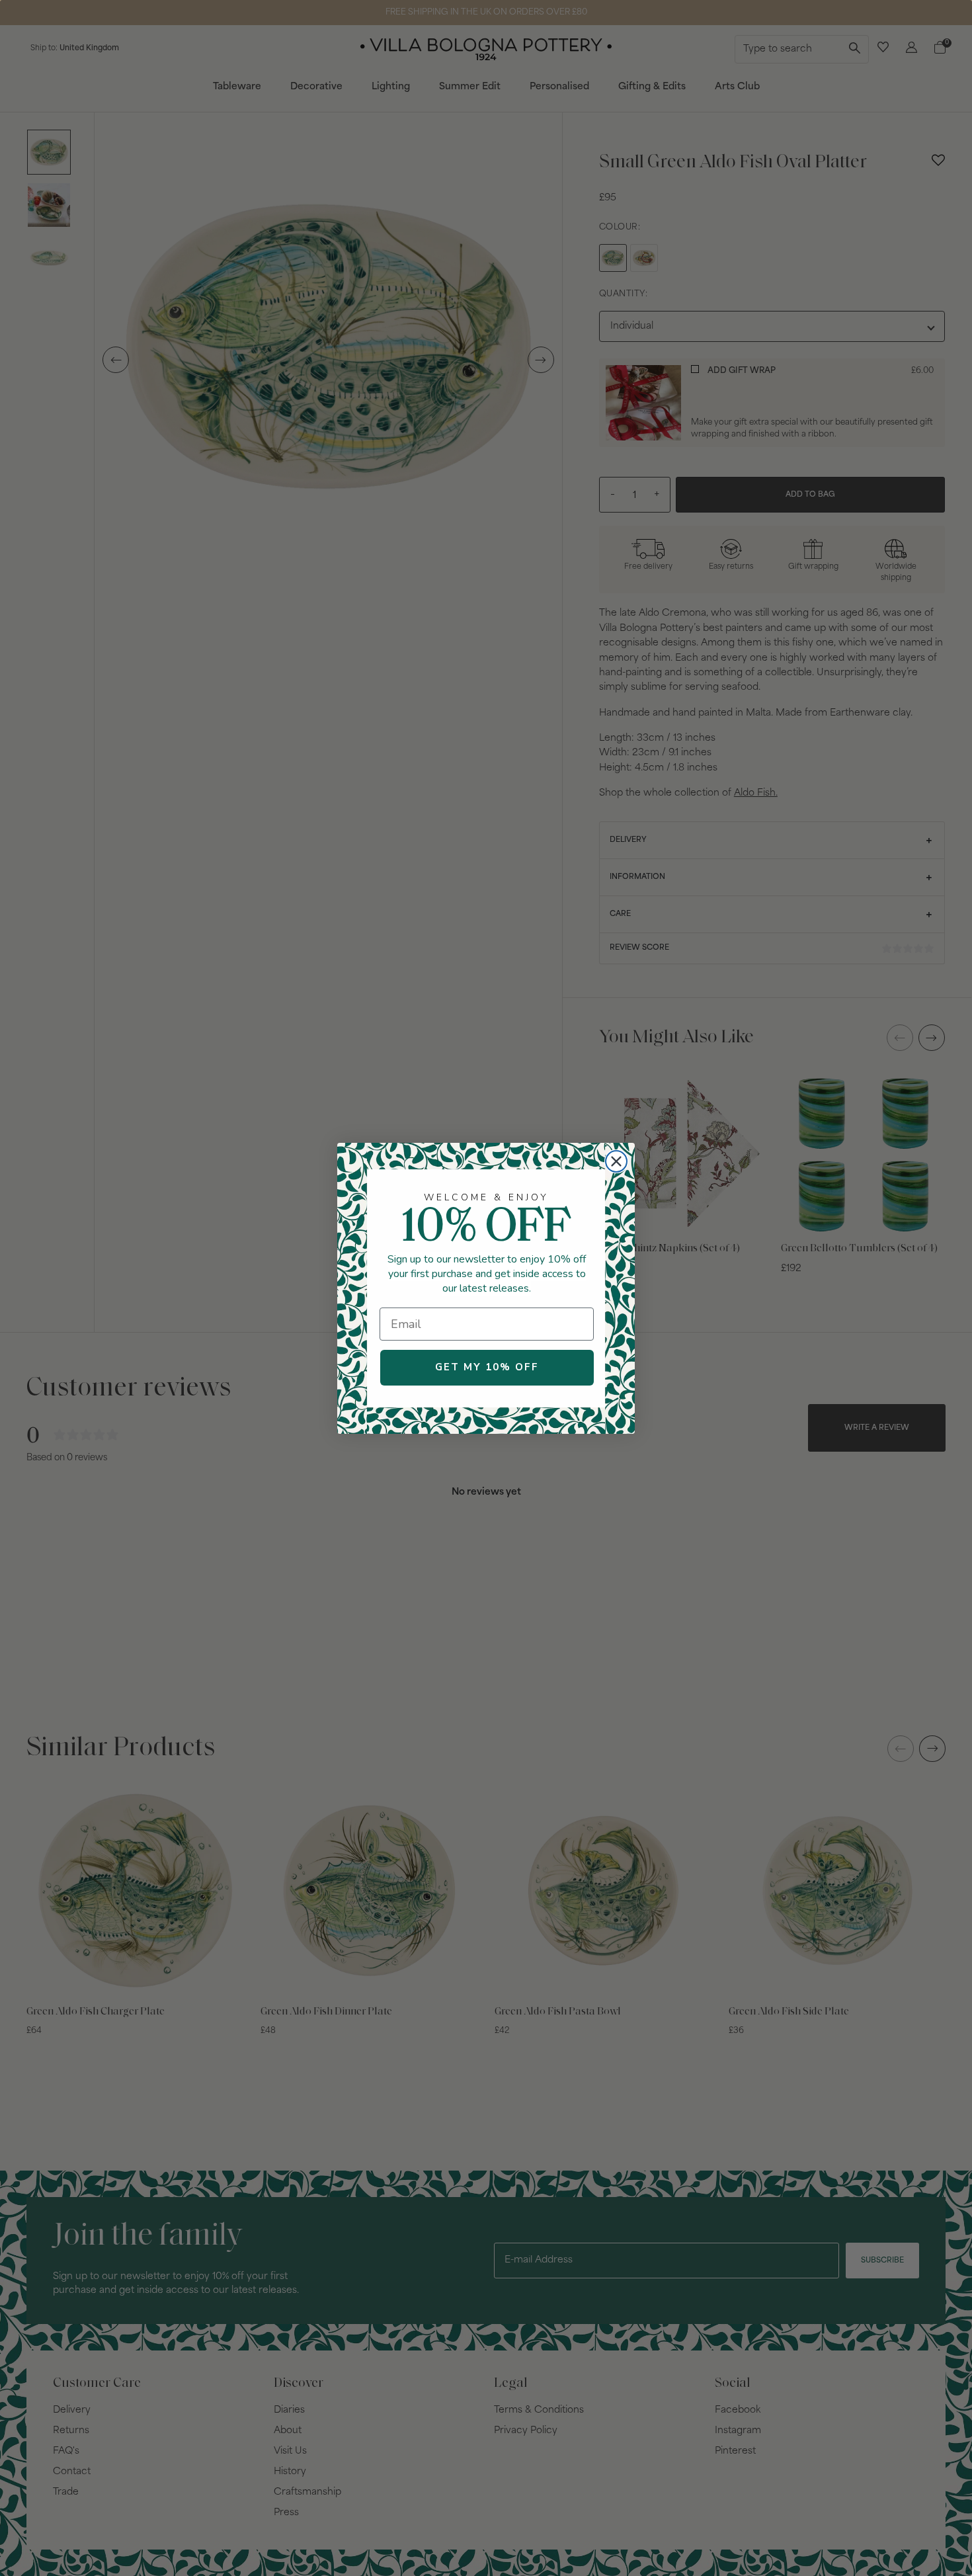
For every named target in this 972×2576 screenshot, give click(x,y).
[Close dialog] (616, 1161)
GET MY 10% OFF (487, 1367)
